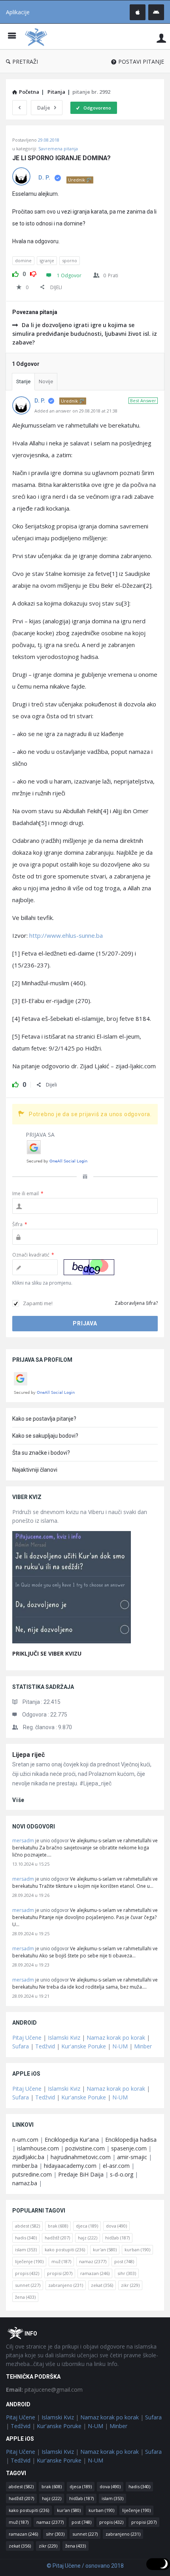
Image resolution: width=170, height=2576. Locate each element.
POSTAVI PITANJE (141, 62)
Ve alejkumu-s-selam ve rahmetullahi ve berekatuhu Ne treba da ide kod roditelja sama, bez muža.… (85, 1983)
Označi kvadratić (33, 1255)
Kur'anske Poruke (84, 2046)
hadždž (57, 2238)
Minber (143, 2046)
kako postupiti (65, 2250)
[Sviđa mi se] (15, 273)
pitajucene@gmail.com (44, 2390)
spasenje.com (129, 2148)
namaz (93, 2261)
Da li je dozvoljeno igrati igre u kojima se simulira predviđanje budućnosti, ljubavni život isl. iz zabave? (85, 334)
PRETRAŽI (25, 62)
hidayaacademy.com (70, 2166)
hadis (26, 2238)
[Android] (156, 12)
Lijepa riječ (28, 1755)
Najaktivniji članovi (35, 1470)
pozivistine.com (85, 2148)
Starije (23, 381)
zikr (130, 2285)
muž (61, 2261)
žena (25, 2297)
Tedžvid (45, 2046)
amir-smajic (132, 2157)
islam (26, 2250)
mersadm (23, 1841)
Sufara (21, 2046)
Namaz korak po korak (116, 2038)
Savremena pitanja (58, 149)
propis (27, 2273)
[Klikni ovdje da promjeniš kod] (89, 1267)
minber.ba (25, 2166)
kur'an (105, 2250)
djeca (87, 2226)
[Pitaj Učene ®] (38, 37)
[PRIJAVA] (161, 38)
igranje (47, 260)
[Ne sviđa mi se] (33, 273)
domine (23, 260)
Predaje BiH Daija (81, 2174)
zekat (102, 2285)
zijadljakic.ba (28, 2157)
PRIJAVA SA (40, 1135)
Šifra (20, 1224)
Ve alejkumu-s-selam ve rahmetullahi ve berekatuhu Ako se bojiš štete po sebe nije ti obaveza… (85, 1952)
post (124, 2261)
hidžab (117, 2238)
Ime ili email (28, 1193)
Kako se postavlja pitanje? (44, 1419)
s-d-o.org (122, 2174)
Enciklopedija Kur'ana (72, 2140)
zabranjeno (66, 2285)
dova (116, 2226)
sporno (70, 260)
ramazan (95, 2273)
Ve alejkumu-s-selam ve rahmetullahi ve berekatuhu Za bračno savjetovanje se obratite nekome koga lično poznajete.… (85, 1848)
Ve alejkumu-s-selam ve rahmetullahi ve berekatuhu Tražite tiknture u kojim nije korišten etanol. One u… (85, 1882)
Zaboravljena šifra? (136, 1303)
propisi (60, 2273)
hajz (88, 2238)
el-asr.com (116, 2166)
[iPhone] (138, 12)
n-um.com (25, 2140)
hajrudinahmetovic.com (81, 2157)
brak (58, 2226)
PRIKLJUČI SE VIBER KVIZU (47, 1653)
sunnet (28, 2285)
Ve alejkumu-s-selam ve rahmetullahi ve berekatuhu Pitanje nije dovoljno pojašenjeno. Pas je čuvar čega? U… (85, 1917)
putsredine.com (32, 2174)
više (18, 1800)
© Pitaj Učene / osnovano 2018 (85, 2566)
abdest (27, 2226)
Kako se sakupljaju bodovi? (45, 1436)
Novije (46, 381)
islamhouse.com (38, 2148)
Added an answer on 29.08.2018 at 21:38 (76, 411)
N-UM (120, 2046)
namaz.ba (25, 2183)
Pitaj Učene (27, 2038)
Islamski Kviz (64, 2038)
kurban (137, 2250)
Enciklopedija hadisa (131, 2140)
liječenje (29, 2261)
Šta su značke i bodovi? (41, 1453)
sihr (127, 2273)
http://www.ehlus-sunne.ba (66, 935)
